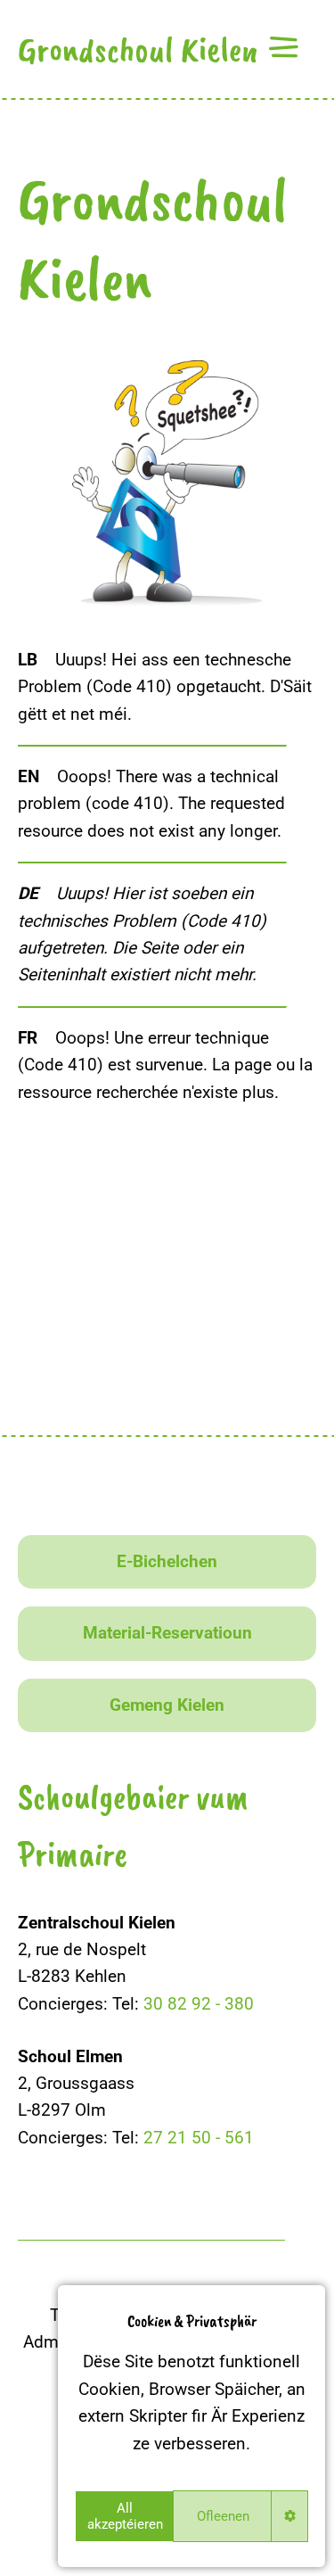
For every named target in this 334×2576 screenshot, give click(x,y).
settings (290, 2516)
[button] (283, 47)
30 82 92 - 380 (199, 2004)
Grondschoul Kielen (138, 49)
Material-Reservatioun (167, 1633)
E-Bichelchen (167, 1561)
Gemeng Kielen (167, 1705)
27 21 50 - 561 (199, 2138)
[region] (191, 2426)
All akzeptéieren (125, 2516)
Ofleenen (223, 2516)
